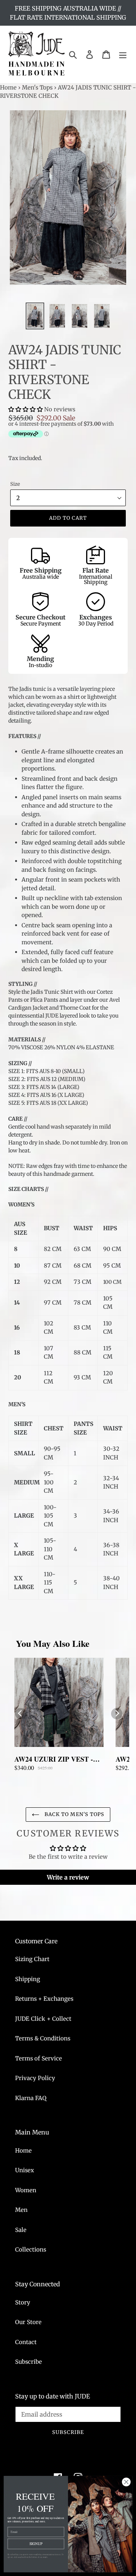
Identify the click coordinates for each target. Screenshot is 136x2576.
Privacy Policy (35, 2078)
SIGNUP (36, 2544)
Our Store (28, 2322)
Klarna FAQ (31, 2098)
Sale (21, 2230)
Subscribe (29, 2362)
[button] (26, 409)
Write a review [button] (68, 1877)
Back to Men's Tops (74, 1814)
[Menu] (123, 54)
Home (8, 87)
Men (21, 2210)
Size (15, 484)
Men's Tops (37, 87)
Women (26, 2190)
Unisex (25, 2170)
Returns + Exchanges (44, 1999)
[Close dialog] (126, 2482)
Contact (26, 2342)
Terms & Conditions (43, 2038)
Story (23, 2302)
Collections (31, 2249)
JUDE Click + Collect (43, 2019)
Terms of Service (39, 2058)
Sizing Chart (32, 1959)
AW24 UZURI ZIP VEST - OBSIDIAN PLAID (54, 1759)
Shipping (28, 1979)
